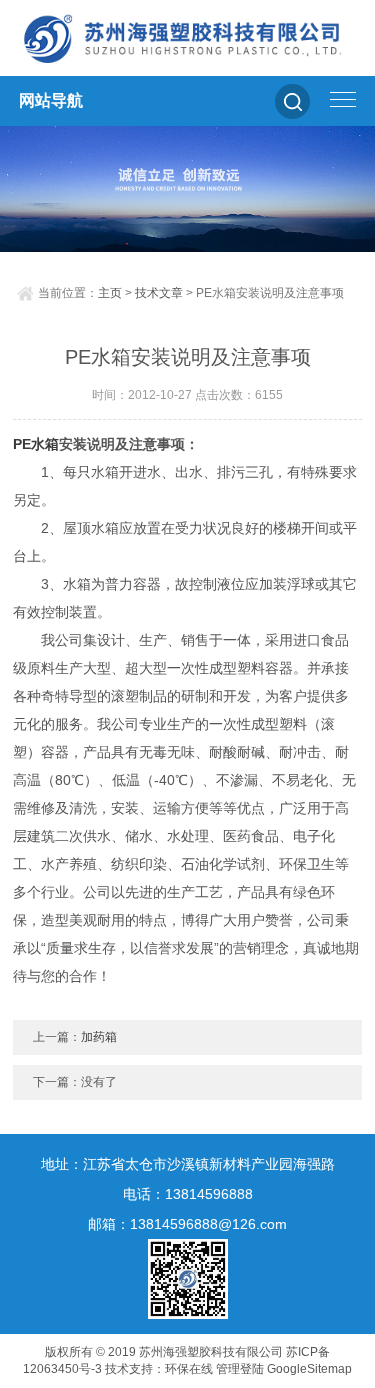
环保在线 (189, 1369)
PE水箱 (36, 444)
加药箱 (99, 1037)
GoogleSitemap (309, 1369)
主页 (110, 293)
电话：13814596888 (188, 1194)
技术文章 (159, 293)
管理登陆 (240, 1369)
